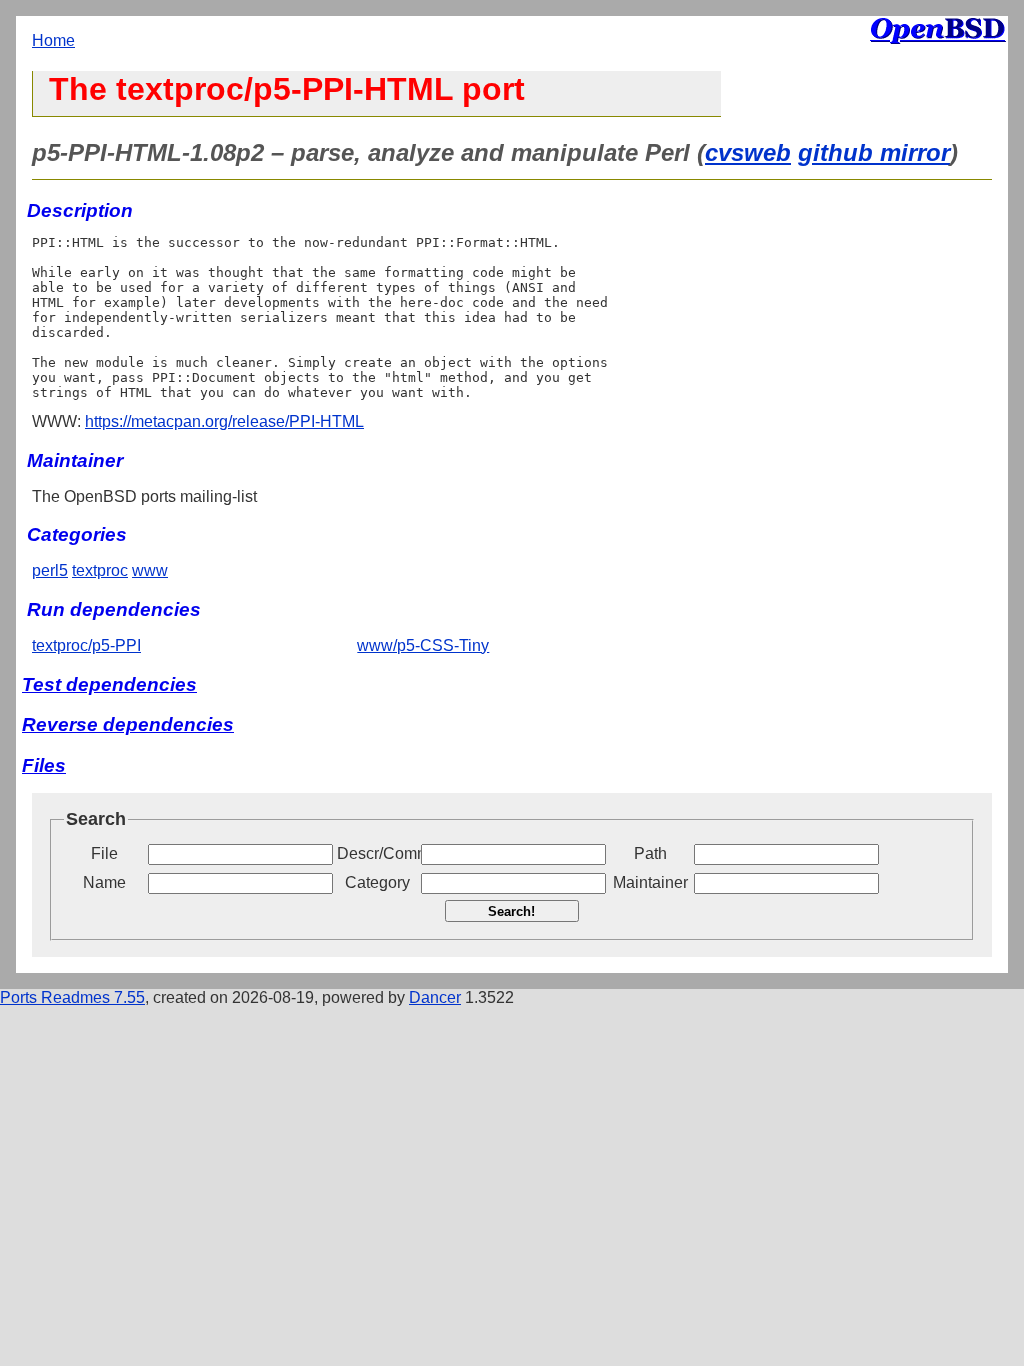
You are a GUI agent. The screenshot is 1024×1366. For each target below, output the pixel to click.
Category (377, 882)
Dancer (435, 997)
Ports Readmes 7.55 (72, 997)
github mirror (874, 152)
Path (650, 853)
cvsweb (748, 152)
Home (53, 40)
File (104, 853)
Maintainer (650, 882)
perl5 (50, 570)
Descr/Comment (377, 853)
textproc (100, 570)
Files (44, 765)
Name (104, 882)
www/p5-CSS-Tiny (423, 645)
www (150, 570)
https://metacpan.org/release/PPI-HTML (224, 421)
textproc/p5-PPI (86, 645)
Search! (511, 911)
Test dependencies (109, 684)
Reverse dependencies (128, 724)
